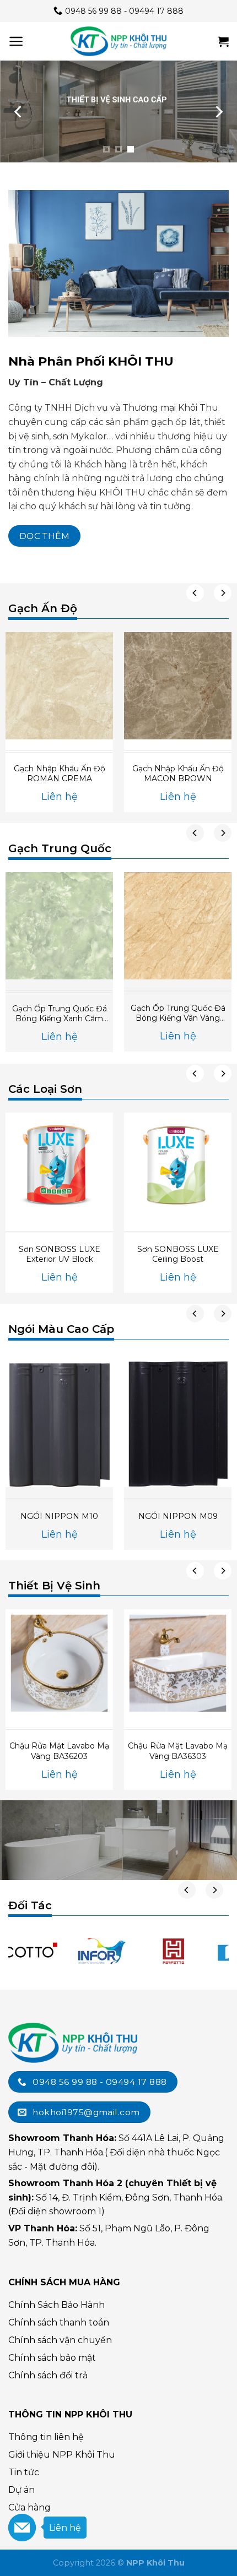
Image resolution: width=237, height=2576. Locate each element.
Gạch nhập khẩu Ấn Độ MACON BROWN (178, 774)
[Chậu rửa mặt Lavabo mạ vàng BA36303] (178, 1663)
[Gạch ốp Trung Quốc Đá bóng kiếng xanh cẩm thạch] (59, 926)
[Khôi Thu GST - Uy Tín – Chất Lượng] (118, 41)
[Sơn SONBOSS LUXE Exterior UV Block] (59, 1166)
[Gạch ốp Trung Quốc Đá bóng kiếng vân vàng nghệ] (178, 926)
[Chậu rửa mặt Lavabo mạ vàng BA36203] (59, 1663)
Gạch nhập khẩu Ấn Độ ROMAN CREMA (60, 774)
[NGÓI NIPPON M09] (178, 1420)
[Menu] (16, 41)
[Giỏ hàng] (223, 41)
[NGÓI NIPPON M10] (59, 1420)
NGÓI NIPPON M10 (59, 1516)
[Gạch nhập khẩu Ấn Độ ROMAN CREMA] (59, 686)
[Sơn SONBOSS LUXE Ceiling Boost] (178, 1166)
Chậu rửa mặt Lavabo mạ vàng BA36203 (59, 1751)
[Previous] (19, 112)
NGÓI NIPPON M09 (178, 1516)
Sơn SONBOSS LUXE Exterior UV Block (60, 1254)
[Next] (218, 112)
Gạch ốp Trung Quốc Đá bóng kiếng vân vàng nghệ (178, 1013)
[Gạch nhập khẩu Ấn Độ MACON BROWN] (178, 686)
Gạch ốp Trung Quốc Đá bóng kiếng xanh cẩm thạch (60, 1014)
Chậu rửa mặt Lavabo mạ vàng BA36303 (178, 1751)
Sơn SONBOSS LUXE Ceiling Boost (178, 1254)
